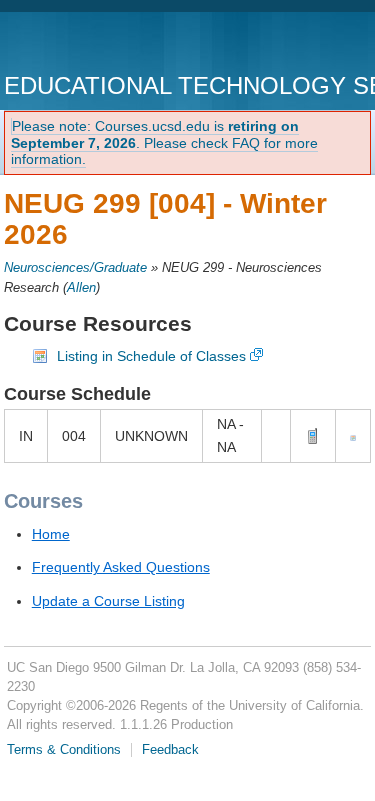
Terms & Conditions (64, 750)
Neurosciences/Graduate (75, 268)
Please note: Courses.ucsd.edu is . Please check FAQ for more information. (164, 143)
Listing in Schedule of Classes (151, 356)
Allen (81, 288)
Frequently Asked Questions (121, 567)
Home (51, 534)
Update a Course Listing (108, 601)
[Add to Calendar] (353, 436)
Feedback (170, 750)
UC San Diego (118, 44)
